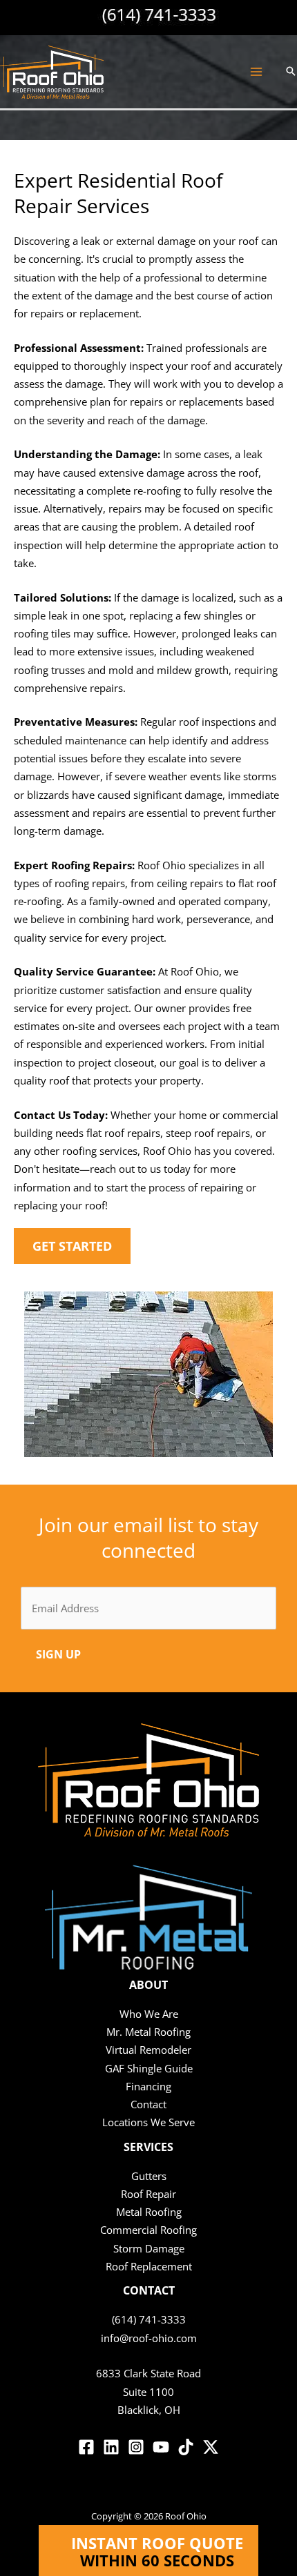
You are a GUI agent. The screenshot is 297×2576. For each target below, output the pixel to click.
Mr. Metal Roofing (148, 2032)
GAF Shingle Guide (149, 2068)
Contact (148, 2104)
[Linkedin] (111, 2447)
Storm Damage (149, 2248)
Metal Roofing (149, 2212)
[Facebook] (86, 2447)
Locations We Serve (148, 2122)
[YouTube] (161, 2447)
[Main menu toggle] (256, 72)
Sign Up (58, 1654)
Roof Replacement (149, 2266)
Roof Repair (148, 2194)
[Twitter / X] (211, 2447)
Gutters (149, 2176)
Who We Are (149, 2014)
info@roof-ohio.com (149, 2338)
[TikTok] (186, 2447)
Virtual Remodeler (148, 2050)
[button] (291, 72)
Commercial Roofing (148, 2230)
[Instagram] (136, 2447)
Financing (148, 2086)
